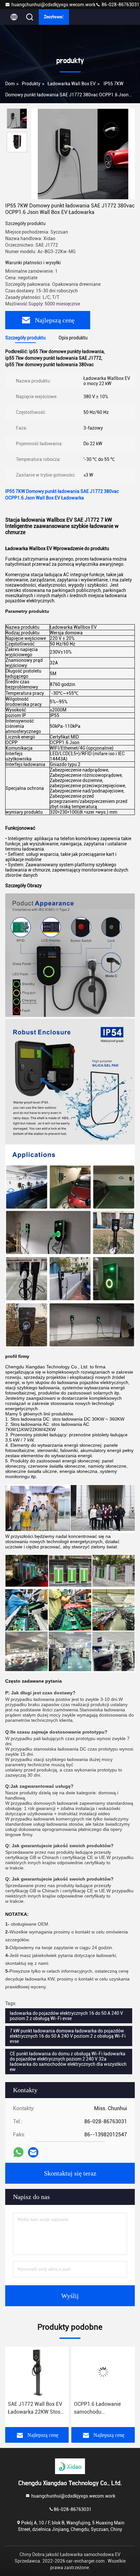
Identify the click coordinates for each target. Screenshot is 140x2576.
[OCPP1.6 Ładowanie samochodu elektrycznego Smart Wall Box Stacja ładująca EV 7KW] (37, 2372)
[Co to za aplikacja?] (18, 2152)
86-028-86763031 (120, 5)
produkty (31, 84)
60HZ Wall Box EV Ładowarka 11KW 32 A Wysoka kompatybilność (102, 2408)
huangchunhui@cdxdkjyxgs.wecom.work (53, 5)
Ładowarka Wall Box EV (72, 84)
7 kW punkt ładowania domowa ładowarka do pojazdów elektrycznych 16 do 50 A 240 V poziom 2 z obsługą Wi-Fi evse (68, 2036)
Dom (10, 84)
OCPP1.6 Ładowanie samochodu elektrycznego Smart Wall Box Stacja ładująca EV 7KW (36, 2408)
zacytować (54, 17)
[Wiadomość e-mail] (33, 2152)
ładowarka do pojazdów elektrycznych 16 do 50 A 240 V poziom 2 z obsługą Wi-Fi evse (66, 2016)
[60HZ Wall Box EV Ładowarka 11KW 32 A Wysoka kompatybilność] (103, 2372)
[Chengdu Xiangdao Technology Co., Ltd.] (70, 2466)
